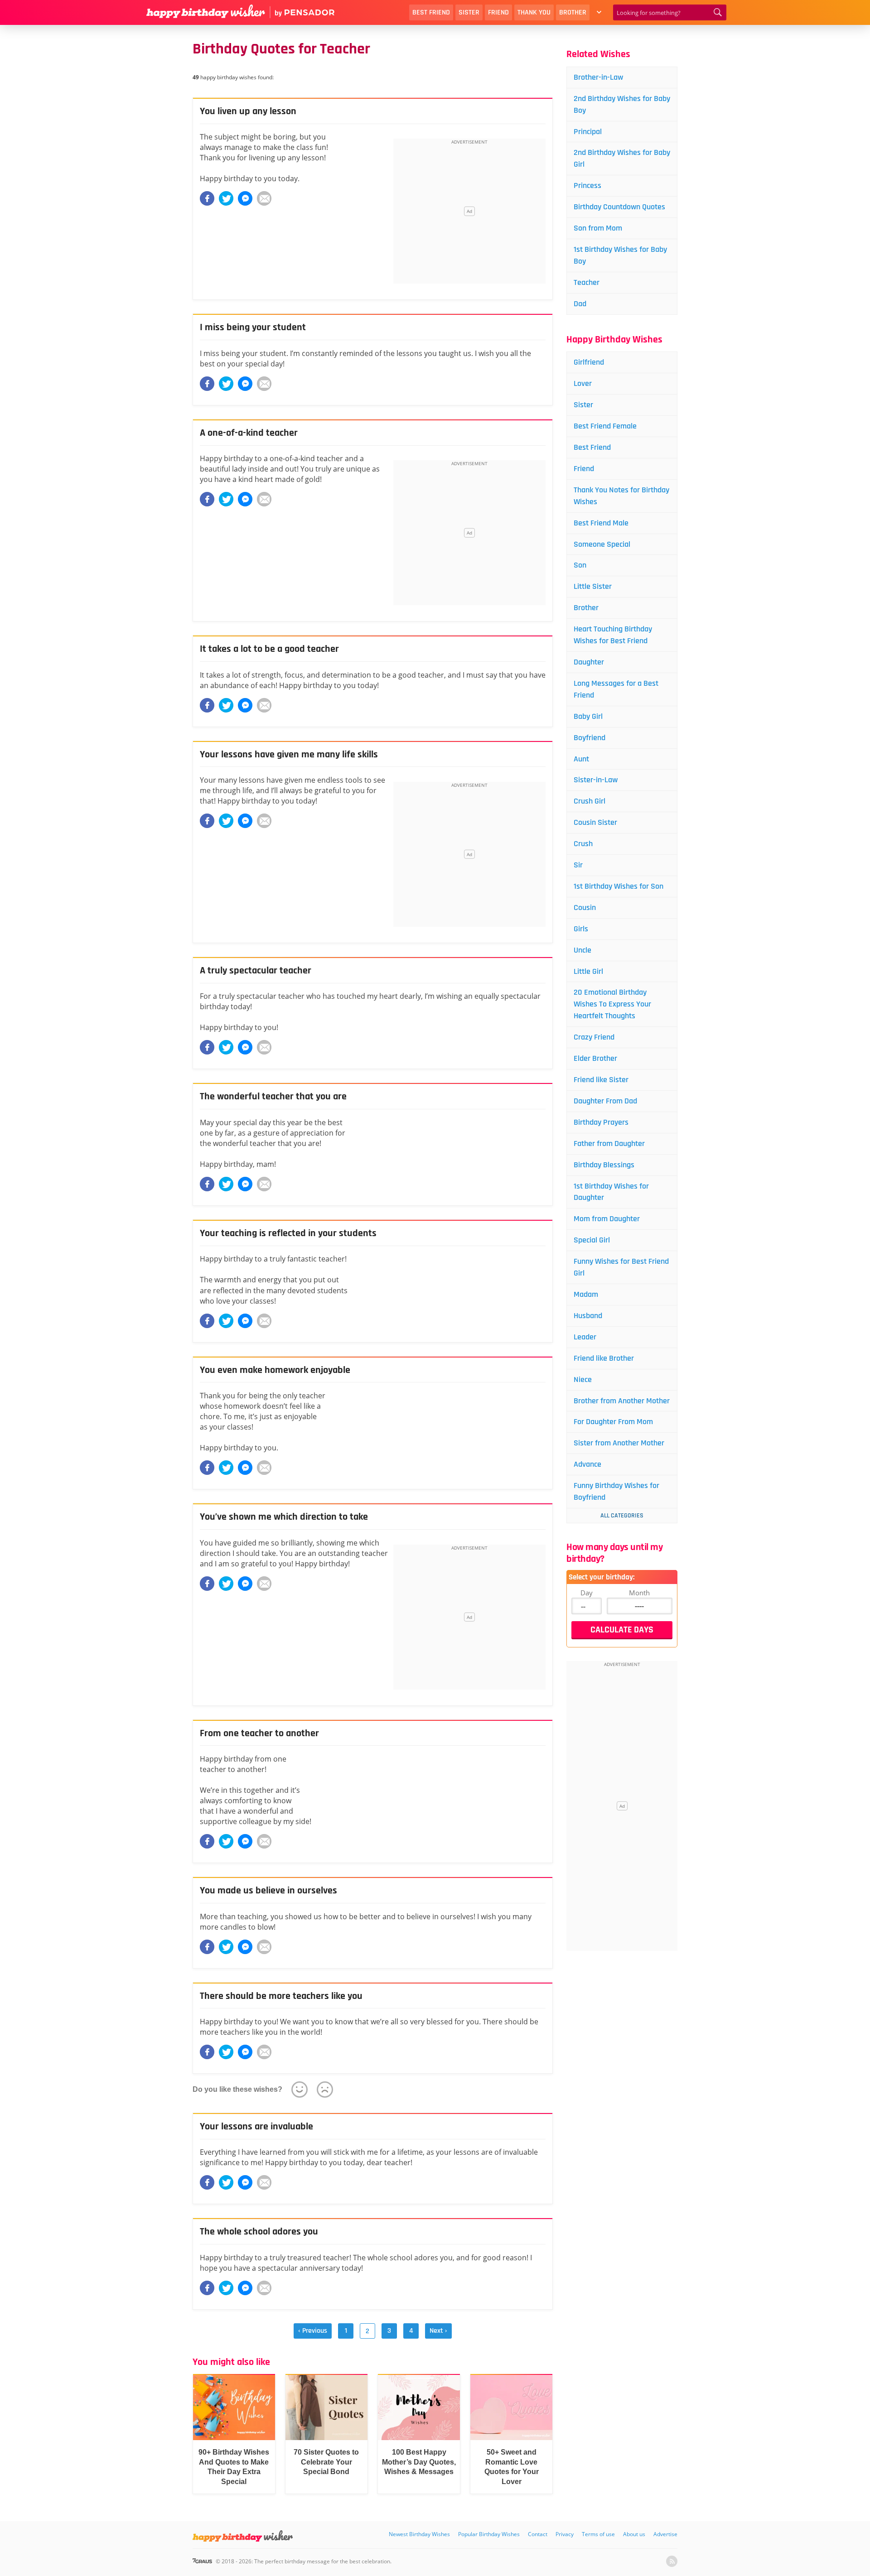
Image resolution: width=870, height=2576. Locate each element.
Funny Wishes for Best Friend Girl (621, 1267)
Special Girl (592, 1240)
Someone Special (602, 544)
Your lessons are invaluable (256, 2127)
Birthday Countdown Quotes (619, 207)
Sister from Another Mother (619, 1443)
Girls (581, 929)
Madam (586, 1294)
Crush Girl (590, 801)
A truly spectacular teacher (256, 971)
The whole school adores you (259, 2232)
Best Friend (431, 12)
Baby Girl (588, 716)
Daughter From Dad (605, 1101)
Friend (498, 12)
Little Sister (593, 586)
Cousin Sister (595, 822)
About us (634, 2534)
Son (580, 565)
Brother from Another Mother (622, 1401)
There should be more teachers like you (281, 1996)
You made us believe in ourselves (268, 1891)
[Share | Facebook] (207, 198)
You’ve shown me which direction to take (284, 1517)
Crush (583, 844)
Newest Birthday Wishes (419, 2534)
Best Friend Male (601, 523)
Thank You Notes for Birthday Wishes (621, 496)
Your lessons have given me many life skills (289, 755)
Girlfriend (589, 362)
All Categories (622, 1516)
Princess (587, 185)
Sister (469, 12)
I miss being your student (253, 327)
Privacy (565, 2534)
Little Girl (588, 971)
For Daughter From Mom (613, 1422)
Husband (588, 1316)
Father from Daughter (609, 1144)
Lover (583, 383)
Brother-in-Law (598, 77)
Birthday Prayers (601, 1122)
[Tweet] (226, 198)
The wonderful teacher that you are (273, 1097)
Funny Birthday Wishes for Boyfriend (616, 1491)
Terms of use (598, 2534)
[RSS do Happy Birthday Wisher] (672, 2561)
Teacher (587, 282)
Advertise (665, 2534)
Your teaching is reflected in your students (288, 1233)
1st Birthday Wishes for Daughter (611, 1192)
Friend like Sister (601, 1080)
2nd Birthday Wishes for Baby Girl (622, 158)
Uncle (582, 950)
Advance (587, 1464)
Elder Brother (595, 1058)
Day (587, 1593)
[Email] (264, 198)
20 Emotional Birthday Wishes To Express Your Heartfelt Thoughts (612, 1004)
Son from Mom (598, 228)
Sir (578, 865)
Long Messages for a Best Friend (616, 689)
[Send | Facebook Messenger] (245, 198)
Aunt (581, 759)
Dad (580, 304)
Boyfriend (590, 738)
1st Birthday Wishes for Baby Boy (620, 255)
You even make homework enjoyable (275, 1370)
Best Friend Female (605, 426)
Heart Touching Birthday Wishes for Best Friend (613, 635)
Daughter (589, 662)
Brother (573, 12)
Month (639, 1593)
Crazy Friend (594, 1037)
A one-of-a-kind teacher (249, 433)
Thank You (534, 12)
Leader (585, 1337)
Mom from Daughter (607, 1219)
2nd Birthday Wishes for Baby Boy (622, 104)
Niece (583, 1379)
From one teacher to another (259, 1733)
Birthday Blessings (604, 1165)
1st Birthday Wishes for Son (619, 886)
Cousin (585, 908)
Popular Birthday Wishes (489, 2534)
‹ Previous (313, 2331)
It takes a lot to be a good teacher (269, 649)
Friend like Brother (604, 1358)
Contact (538, 2534)
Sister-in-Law (596, 780)
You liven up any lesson (248, 111)
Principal (588, 132)
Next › (438, 2331)
